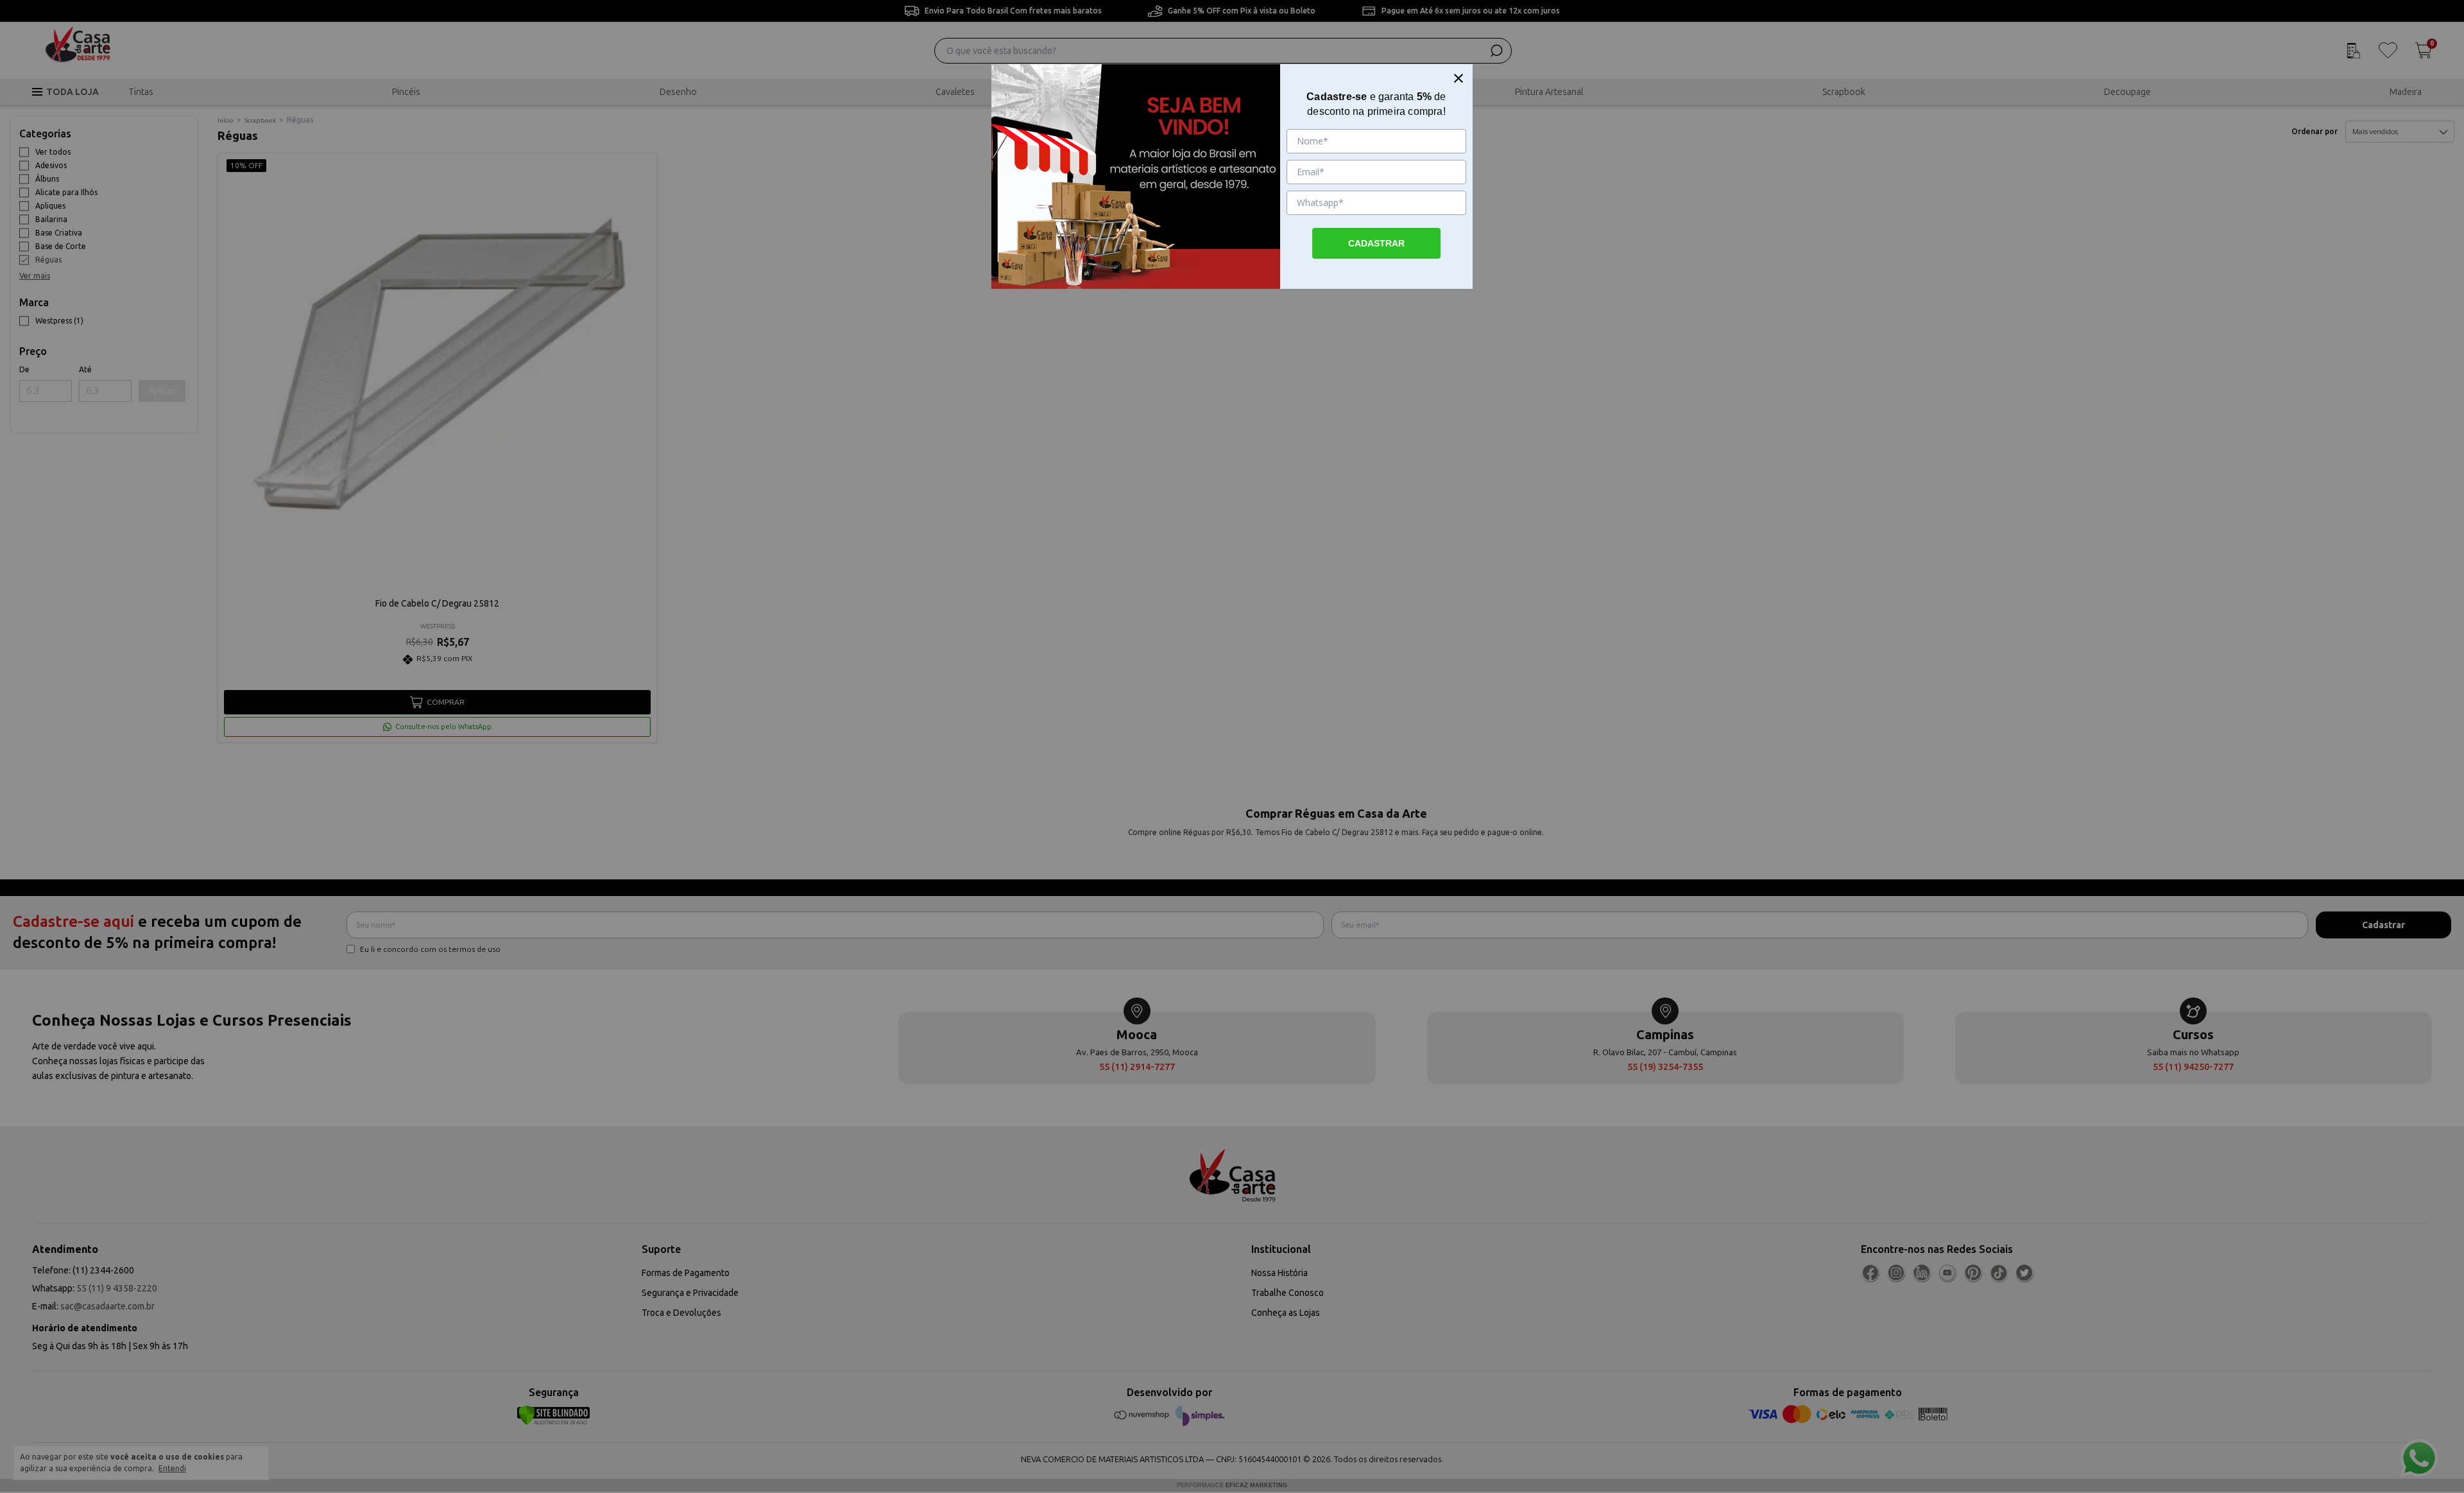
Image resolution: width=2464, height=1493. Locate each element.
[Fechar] (1459, 78)
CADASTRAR (1376, 243)
